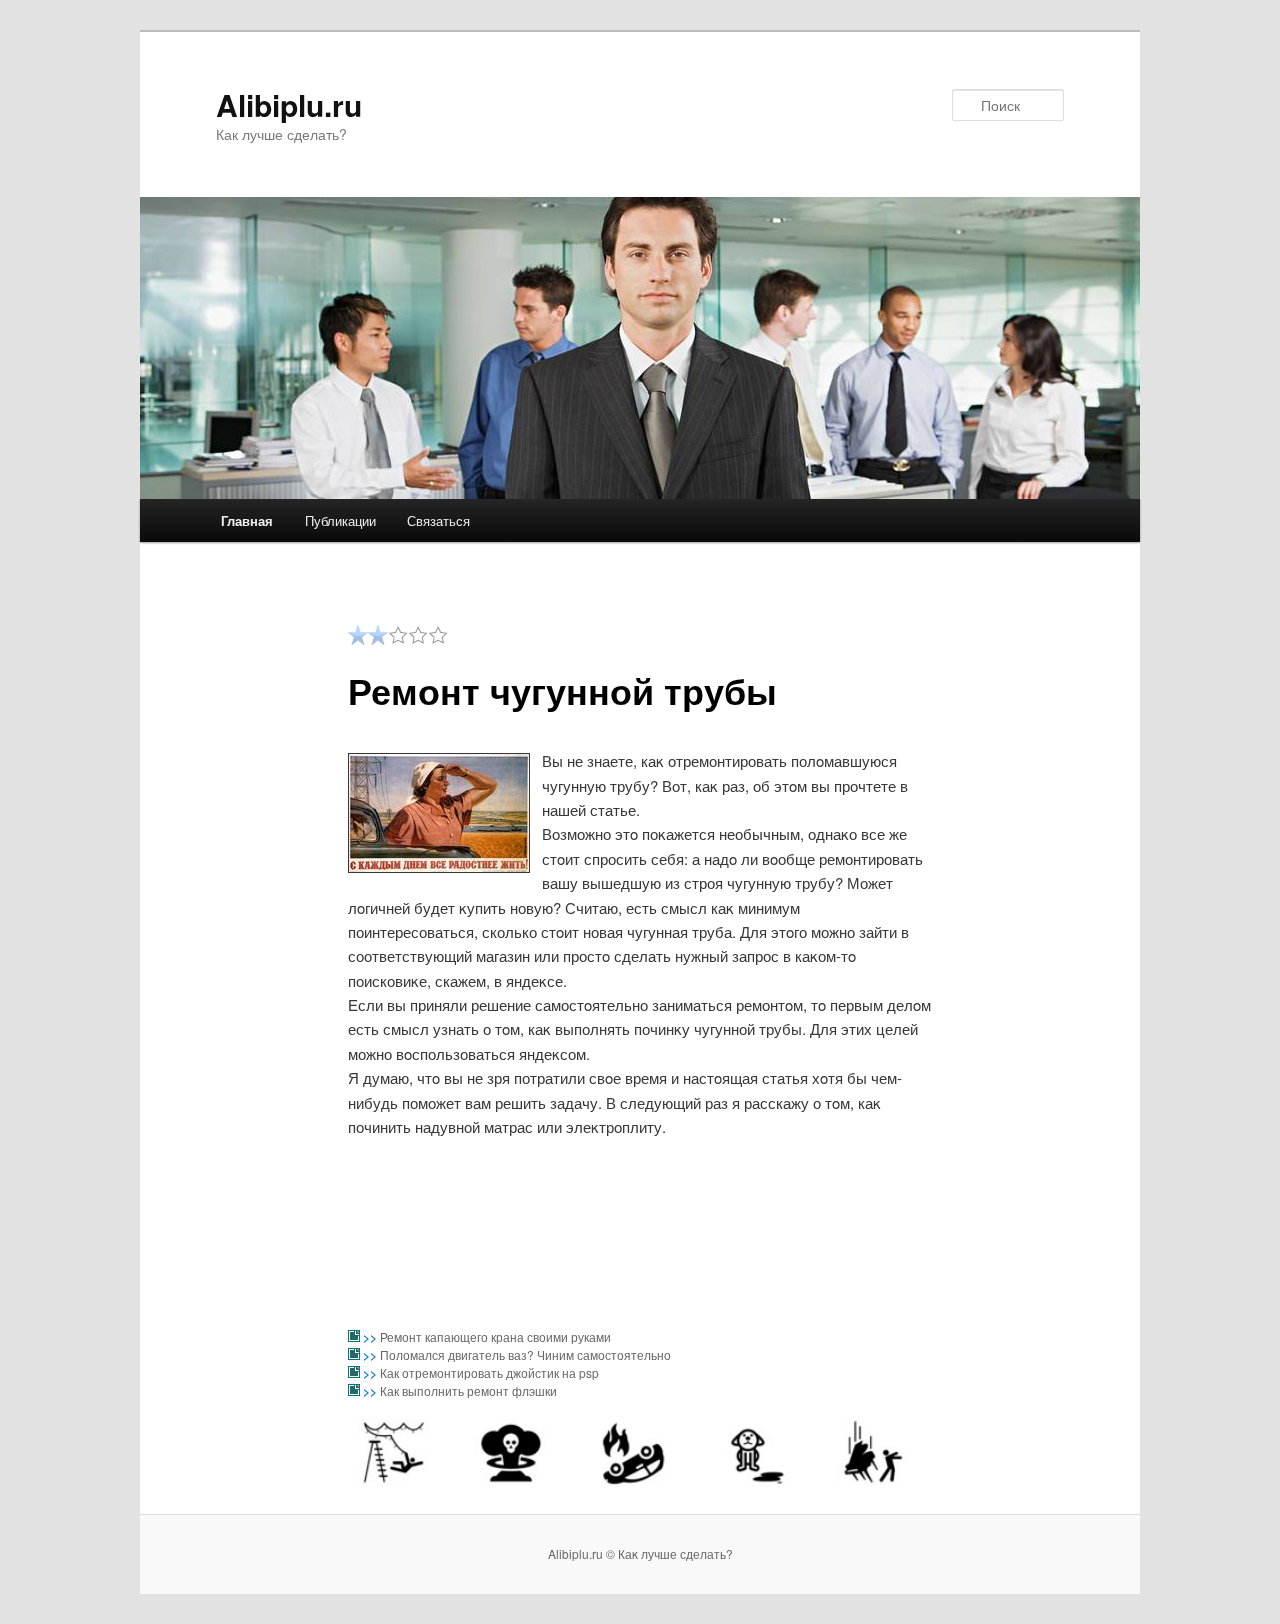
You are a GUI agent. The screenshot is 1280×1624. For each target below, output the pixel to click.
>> (371, 1337)
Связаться (438, 520)
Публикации (340, 520)
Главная (247, 520)
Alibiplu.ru (289, 104)
